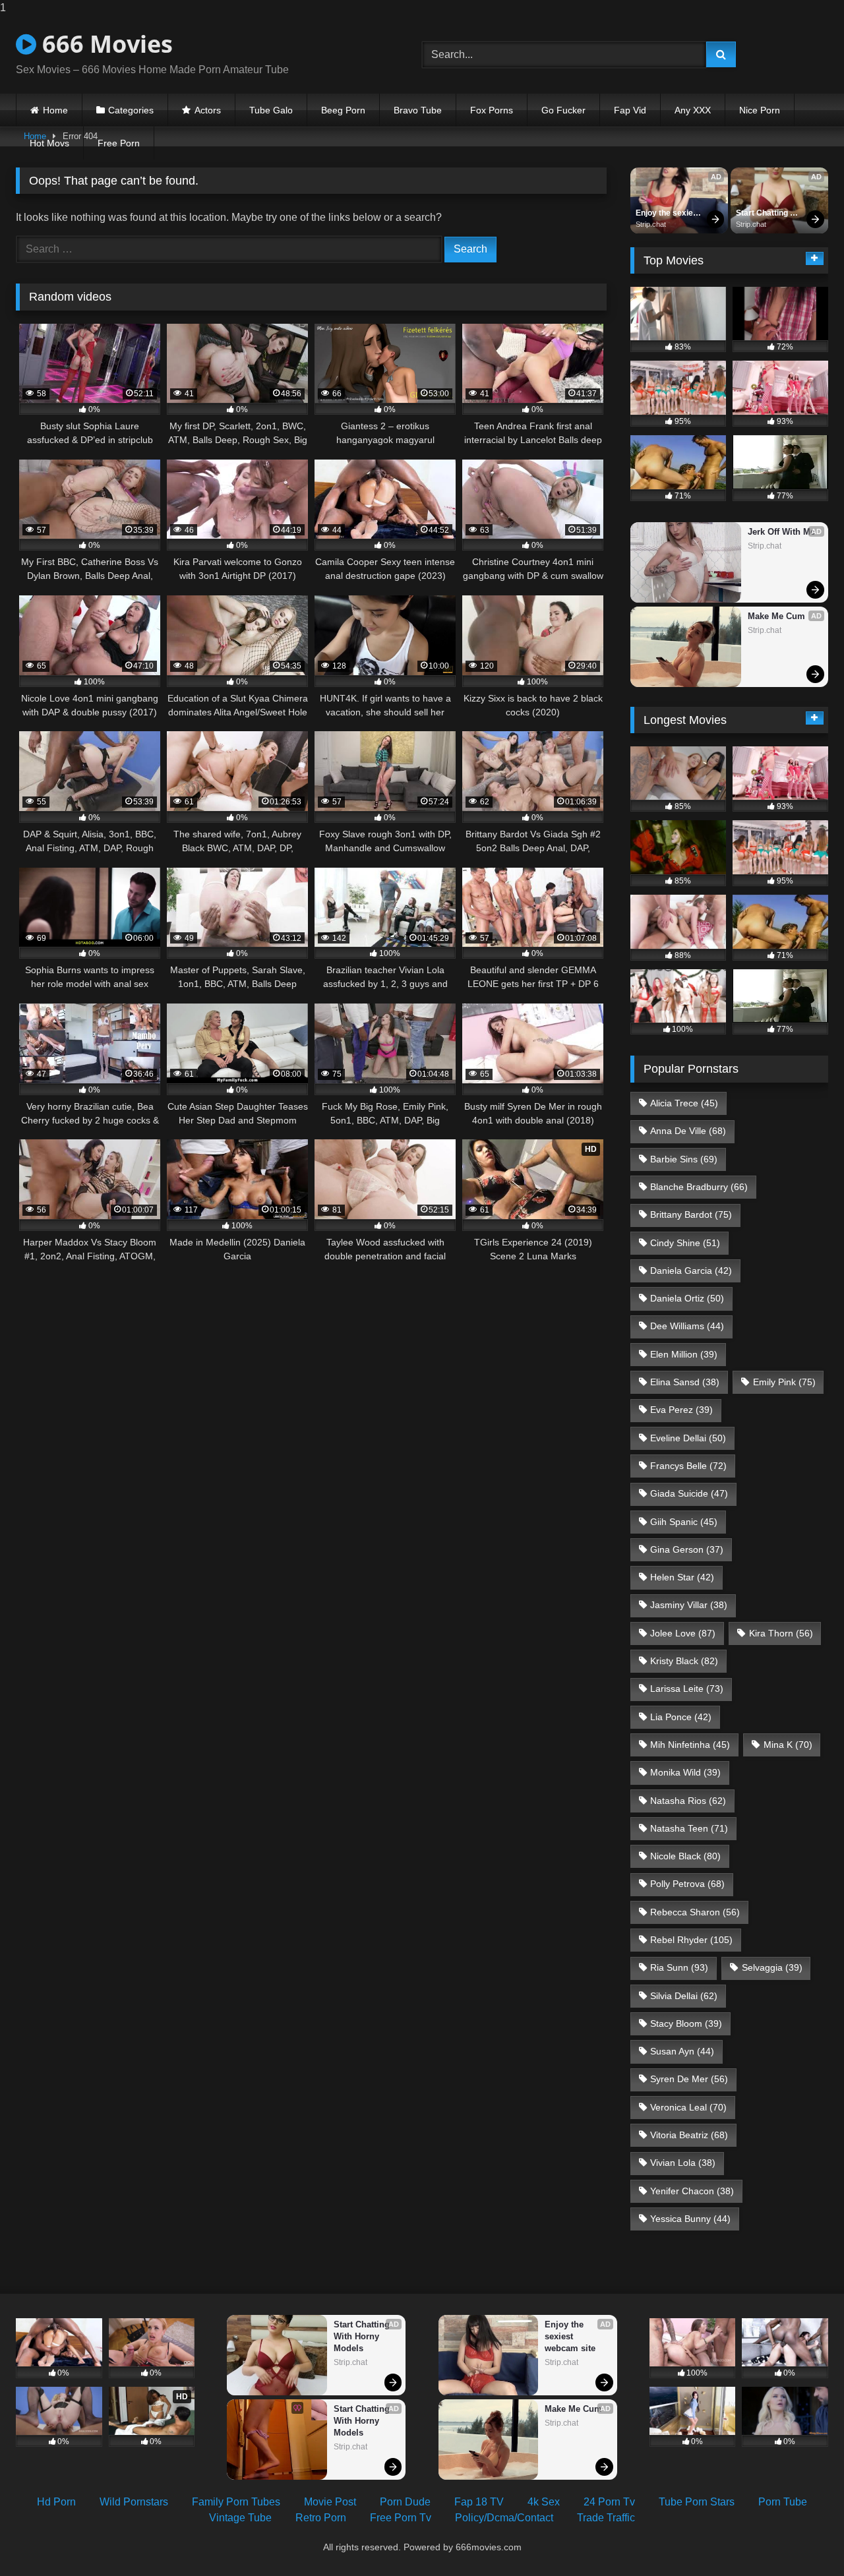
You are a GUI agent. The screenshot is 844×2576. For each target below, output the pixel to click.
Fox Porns (492, 110)
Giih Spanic (684, 1522)
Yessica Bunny (690, 2219)
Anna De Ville (688, 1131)
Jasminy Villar (689, 1605)
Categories (131, 110)
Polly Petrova (687, 1884)
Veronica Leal (688, 2107)
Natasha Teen (689, 1828)
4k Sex (544, 2502)
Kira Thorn (781, 1633)
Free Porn (119, 143)
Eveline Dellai (688, 1438)
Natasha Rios (688, 1801)
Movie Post (330, 2502)
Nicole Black (685, 1856)
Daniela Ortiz (687, 1298)
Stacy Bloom (686, 2023)
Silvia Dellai (684, 1996)
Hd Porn (56, 2502)
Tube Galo (271, 110)
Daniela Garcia (691, 1271)
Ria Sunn (679, 1967)
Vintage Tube (240, 2518)
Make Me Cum (776, 616)
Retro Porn (321, 2518)
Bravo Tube (418, 110)
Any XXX (693, 110)
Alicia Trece (684, 1103)
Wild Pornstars (134, 2502)
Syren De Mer (689, 2079)
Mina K (788, 1745)
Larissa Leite (687, 1689)
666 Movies (105, 44)
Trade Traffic (606, 2518)
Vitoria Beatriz (689, 2135)
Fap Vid (630, 110)
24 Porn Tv (609, 2502)
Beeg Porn (343, 110)
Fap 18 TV (479, 2502)
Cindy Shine (685, 1243)
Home (55, 110)
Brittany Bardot (691, 1214)
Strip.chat (651, 224)
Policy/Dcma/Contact (504, 2518)
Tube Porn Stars (697, 2502)
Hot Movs (49, 143)
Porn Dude (405, 2502)
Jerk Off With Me (781, 532)
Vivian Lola (683, 2163)
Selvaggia (772, 1967)
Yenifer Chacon (692, 2191)
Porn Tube (783, 2502)
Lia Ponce (681, 1717)
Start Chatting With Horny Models (763, 214)
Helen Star (682, 1577)
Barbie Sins (684, 1159)
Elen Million (684, 1354)
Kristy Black (684, 1661)
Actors (208, 110)
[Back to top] (803, 2539)
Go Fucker (563, 110)
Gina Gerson (687, 1549)
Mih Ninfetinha (690, 1745)
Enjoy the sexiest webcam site (669, 214)
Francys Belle (688, 1466)
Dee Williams (687, 1326)
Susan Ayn (682, 2051)
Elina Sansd (685, 1382)
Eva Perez (681, 1410)
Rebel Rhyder (691, 1940)
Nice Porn (760, 110)
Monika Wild (685, 1772)
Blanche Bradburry (699, 1187)
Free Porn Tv (401, 2518)
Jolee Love (683, 1633)
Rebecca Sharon (695, 1912)
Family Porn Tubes (236, 2502)
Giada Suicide (689, 1493)
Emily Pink (784, 1382)
